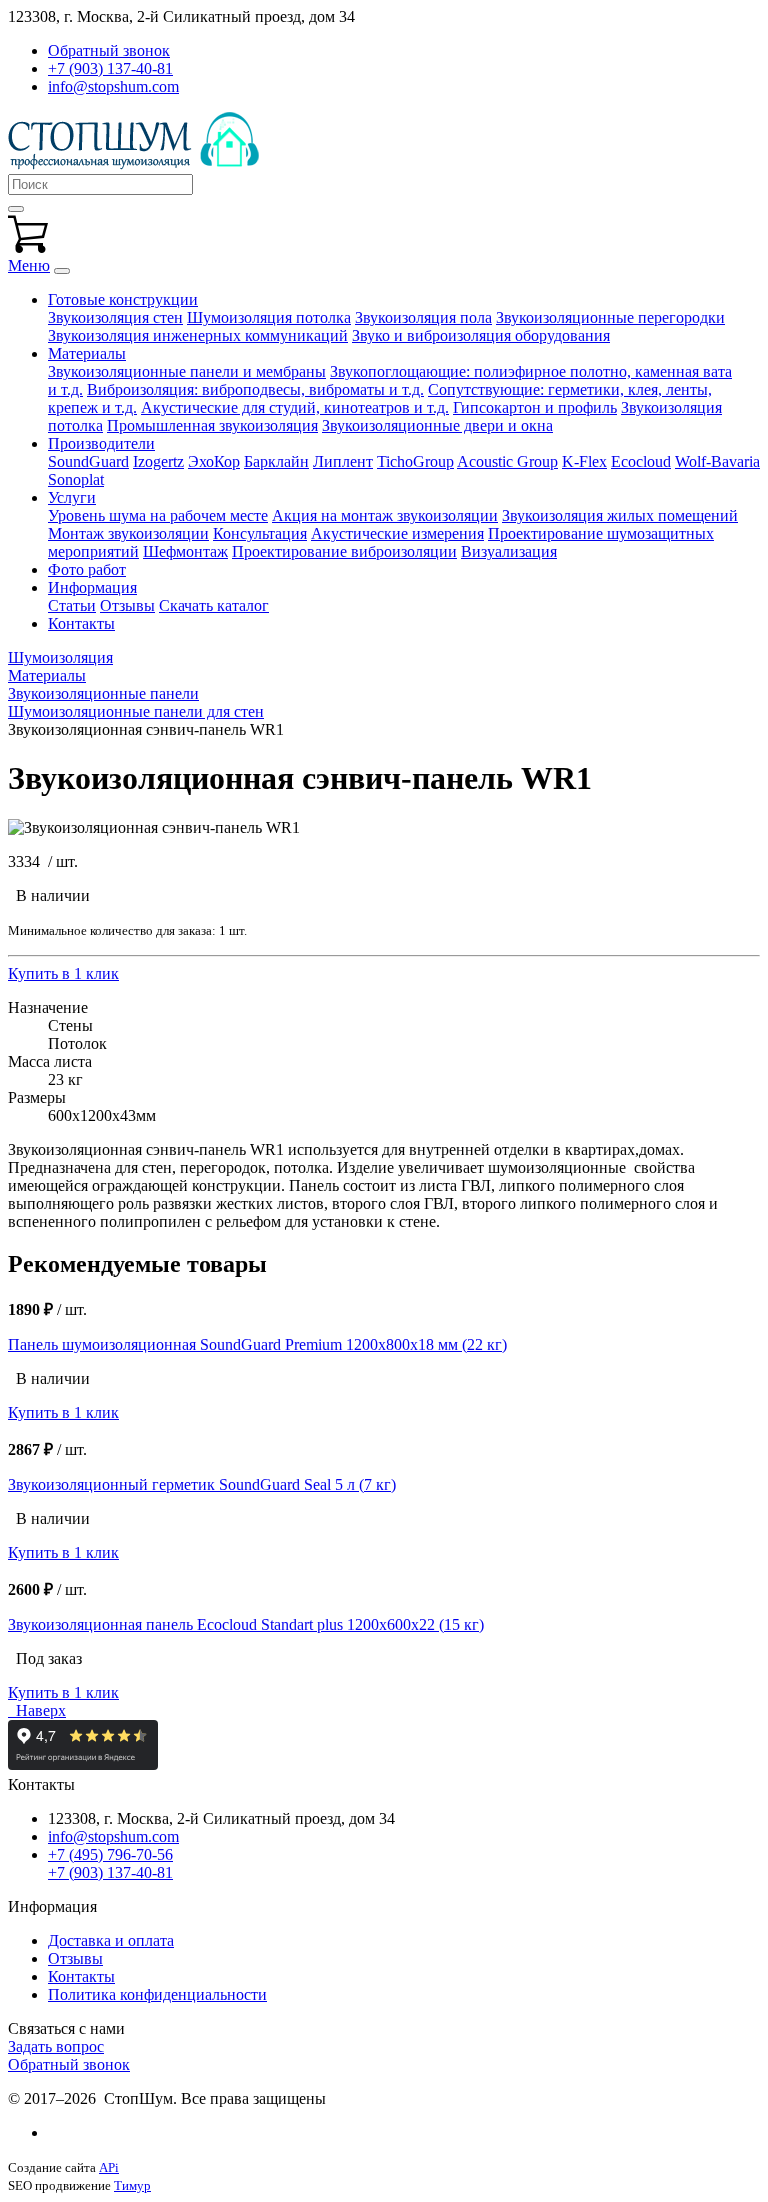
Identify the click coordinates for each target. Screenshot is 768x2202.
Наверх (37, 1710)
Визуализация (509, 551)
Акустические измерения (397, 533)
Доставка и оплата (111, 1940)
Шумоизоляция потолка (269, 317)
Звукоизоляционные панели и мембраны (187, 371)
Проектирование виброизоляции (344, 551)
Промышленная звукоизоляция (212, 425)
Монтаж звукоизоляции (128, 533)
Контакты (81, 623)
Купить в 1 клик (63, 973)
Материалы (87, 353)
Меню (29, 265)
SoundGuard (88, 461)
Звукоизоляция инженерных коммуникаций (198, 335)
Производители (101, 443)
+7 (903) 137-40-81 (110, 68)
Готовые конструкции (123, 299)
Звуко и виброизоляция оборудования (481, 335)
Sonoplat (76, 479)
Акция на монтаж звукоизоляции (385, 515)
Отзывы (127, 605)
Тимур (132, 2185)
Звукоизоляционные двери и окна (437, 425)
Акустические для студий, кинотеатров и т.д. (295, 407)
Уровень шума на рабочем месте (158, 515)
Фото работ (87, 569)
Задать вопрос (56, 2046)
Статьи (72, 605)
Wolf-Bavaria (717, 461)
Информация (92, 587)
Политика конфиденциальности (157, 1994)
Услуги (72, 497)
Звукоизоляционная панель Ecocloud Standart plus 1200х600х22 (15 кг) (246, 1624)
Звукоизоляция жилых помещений (620, 515)
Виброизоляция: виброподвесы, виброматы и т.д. (255, 389)
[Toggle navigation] (62, 271)
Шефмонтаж (185, 551)
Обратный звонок (69, 2064)
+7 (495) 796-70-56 (110, 1854)
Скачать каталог (214, 605)
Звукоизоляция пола (423, 317)
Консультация (260, 533)
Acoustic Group (507, 461)
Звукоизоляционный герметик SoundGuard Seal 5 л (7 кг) (202, 1484)
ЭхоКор (214, 461)
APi (109, 2167)
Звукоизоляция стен (115, 317)
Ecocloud (641, 461)
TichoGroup (415, 461)
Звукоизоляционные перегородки (610, 317)
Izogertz (158, 461)
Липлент (343, 461)
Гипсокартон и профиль (535, 407)
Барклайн (276, 461)
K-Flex (584, 461)
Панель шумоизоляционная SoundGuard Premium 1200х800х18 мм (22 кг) (257, 1344)
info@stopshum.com (113, 86)
